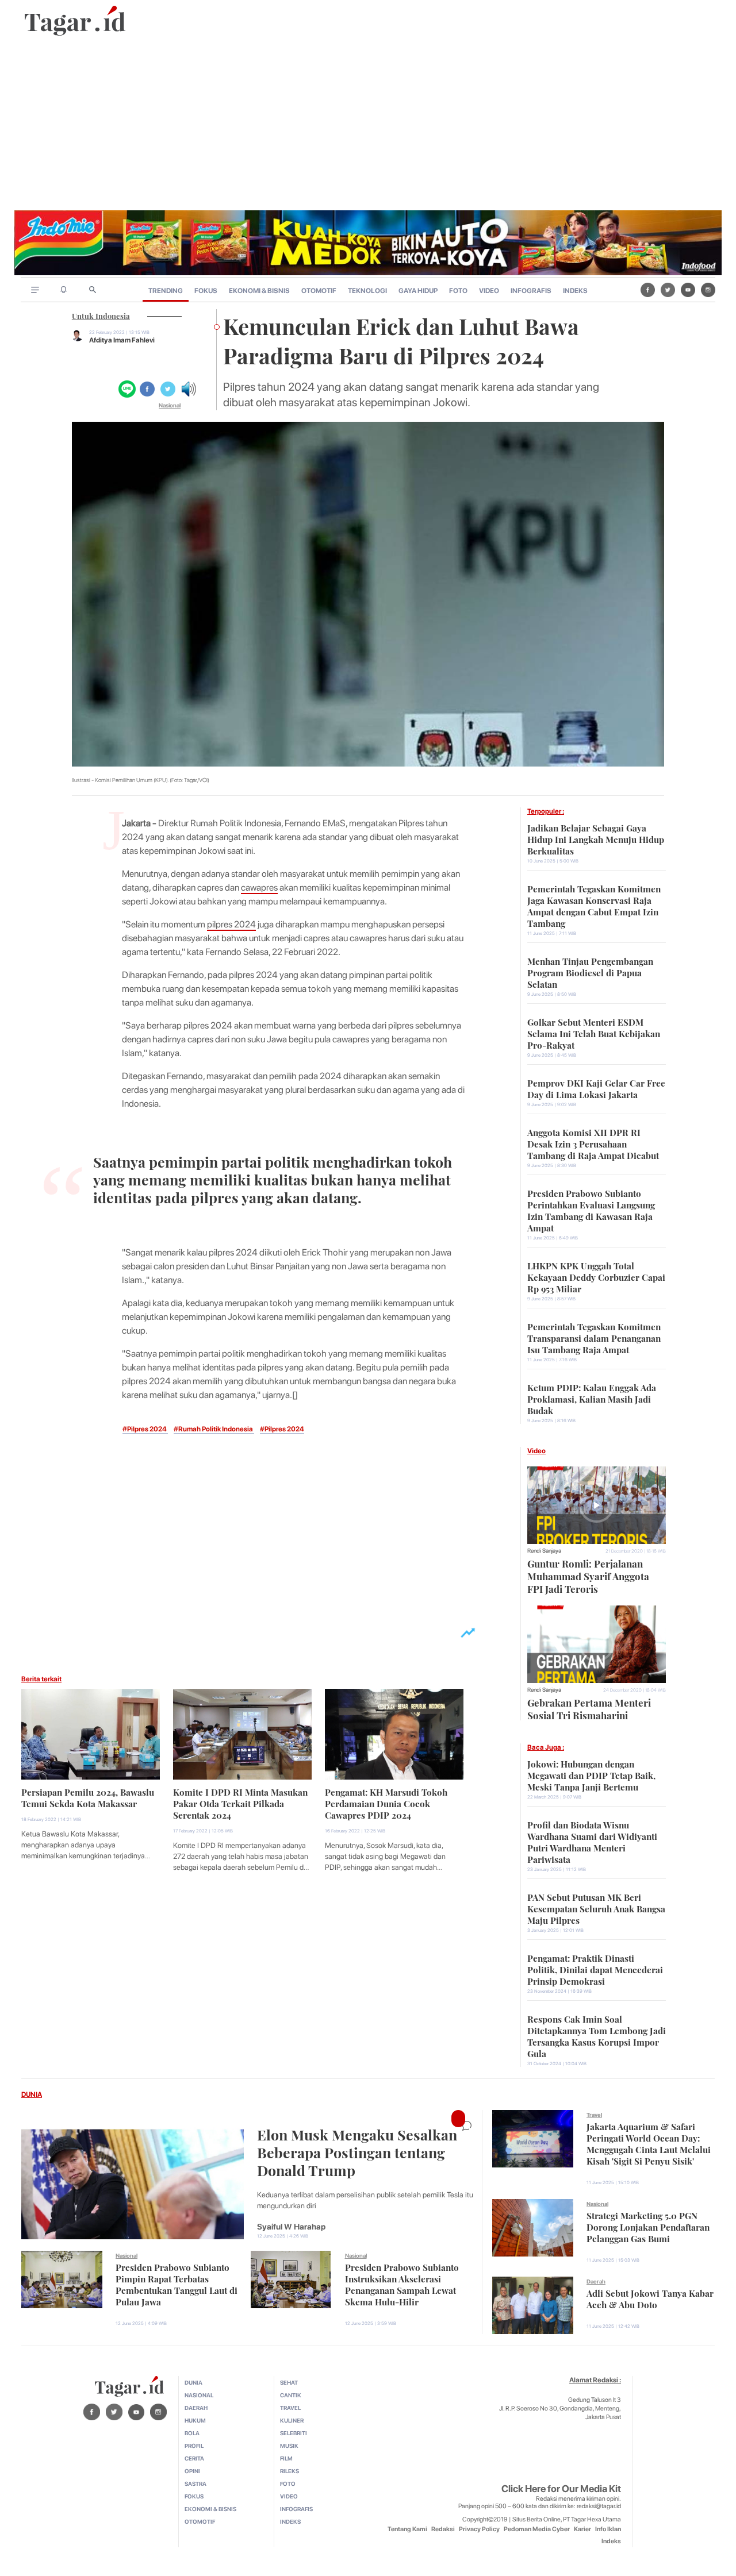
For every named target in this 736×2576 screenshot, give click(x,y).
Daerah (596, 2281)
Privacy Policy (479, 2529)
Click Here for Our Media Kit (561, 2489)
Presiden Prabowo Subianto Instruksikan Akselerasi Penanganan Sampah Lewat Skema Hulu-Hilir (402, 2284)
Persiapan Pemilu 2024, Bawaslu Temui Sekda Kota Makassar (88, 1797)
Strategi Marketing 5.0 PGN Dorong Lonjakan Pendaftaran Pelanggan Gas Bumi (648, 2226)
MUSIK (289, 2446)
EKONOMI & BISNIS (259, 291)
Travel (594, 2115)
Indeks (611, 2541)
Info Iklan (608, 2529)
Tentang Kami (407, 2529)
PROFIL (194, 2446)
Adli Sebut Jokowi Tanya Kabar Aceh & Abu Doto (650, 2298)
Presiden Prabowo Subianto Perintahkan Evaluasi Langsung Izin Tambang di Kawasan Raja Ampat (591, 1210)
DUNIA (32, 2094)
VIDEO (489, 291)
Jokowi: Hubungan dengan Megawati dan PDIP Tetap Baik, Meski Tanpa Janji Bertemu (591, 1774)
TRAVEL (290, 2408)
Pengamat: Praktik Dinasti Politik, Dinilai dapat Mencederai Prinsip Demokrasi (595, 1969)
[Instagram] (708, 290)
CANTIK (291, 2395)
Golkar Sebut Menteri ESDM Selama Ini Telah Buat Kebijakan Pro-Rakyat (594, 1033)
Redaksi (443, 2529)
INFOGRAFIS (531, 291)
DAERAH (196, 2408)
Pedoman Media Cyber (537, 2529)
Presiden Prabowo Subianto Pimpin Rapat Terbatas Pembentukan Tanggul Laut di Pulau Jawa (177, 2284)
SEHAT (289, 2382)
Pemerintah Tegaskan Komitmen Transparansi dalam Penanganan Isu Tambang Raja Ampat (594, 1337)
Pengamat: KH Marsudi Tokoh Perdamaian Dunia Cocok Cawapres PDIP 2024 (386, 1803)
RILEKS (290, 2471)
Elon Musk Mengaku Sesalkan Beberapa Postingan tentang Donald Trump (357, 2151)
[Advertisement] (368, 124)
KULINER (292, 2420)
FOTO (458, 291)
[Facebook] (648, 290)
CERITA (194, 2458)
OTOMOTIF (319, 291)
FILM (286, 2458)
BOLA (192, 2433)
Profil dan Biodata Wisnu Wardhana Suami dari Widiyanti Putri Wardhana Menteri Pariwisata (592, 1841)
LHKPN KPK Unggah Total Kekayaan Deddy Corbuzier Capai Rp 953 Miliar (596, 1276)
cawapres (259, 887)
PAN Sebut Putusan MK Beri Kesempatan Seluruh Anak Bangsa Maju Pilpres (596, 1908)
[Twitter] (668, 290)
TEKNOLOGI (367, 291)
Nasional (170, 405)
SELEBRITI (294, 2433)
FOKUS (206, 291)
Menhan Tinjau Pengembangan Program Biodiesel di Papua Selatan (590, 972)
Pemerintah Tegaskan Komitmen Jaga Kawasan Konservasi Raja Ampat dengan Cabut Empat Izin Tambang (594, 905)
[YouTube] (688, 290)
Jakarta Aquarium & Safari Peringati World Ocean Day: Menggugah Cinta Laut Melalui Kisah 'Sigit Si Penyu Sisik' (649, 2143)
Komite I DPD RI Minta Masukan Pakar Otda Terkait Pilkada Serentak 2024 (240, 1803)
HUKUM (195, 2420)
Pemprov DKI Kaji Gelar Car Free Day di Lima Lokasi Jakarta (596, 1088)
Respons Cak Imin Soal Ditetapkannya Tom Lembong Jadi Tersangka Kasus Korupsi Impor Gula (597, 2035)
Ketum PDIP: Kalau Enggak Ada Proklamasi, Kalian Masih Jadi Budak (592, 1398)
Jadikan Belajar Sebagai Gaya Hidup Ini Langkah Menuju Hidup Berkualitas (596, 838)
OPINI (192, 2471)
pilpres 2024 (231, 924)
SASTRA (195, 2483)
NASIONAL (199, 2395)
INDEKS (575, 291)
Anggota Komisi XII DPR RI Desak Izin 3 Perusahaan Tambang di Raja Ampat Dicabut (593, 1143)
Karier (582, 2529)
